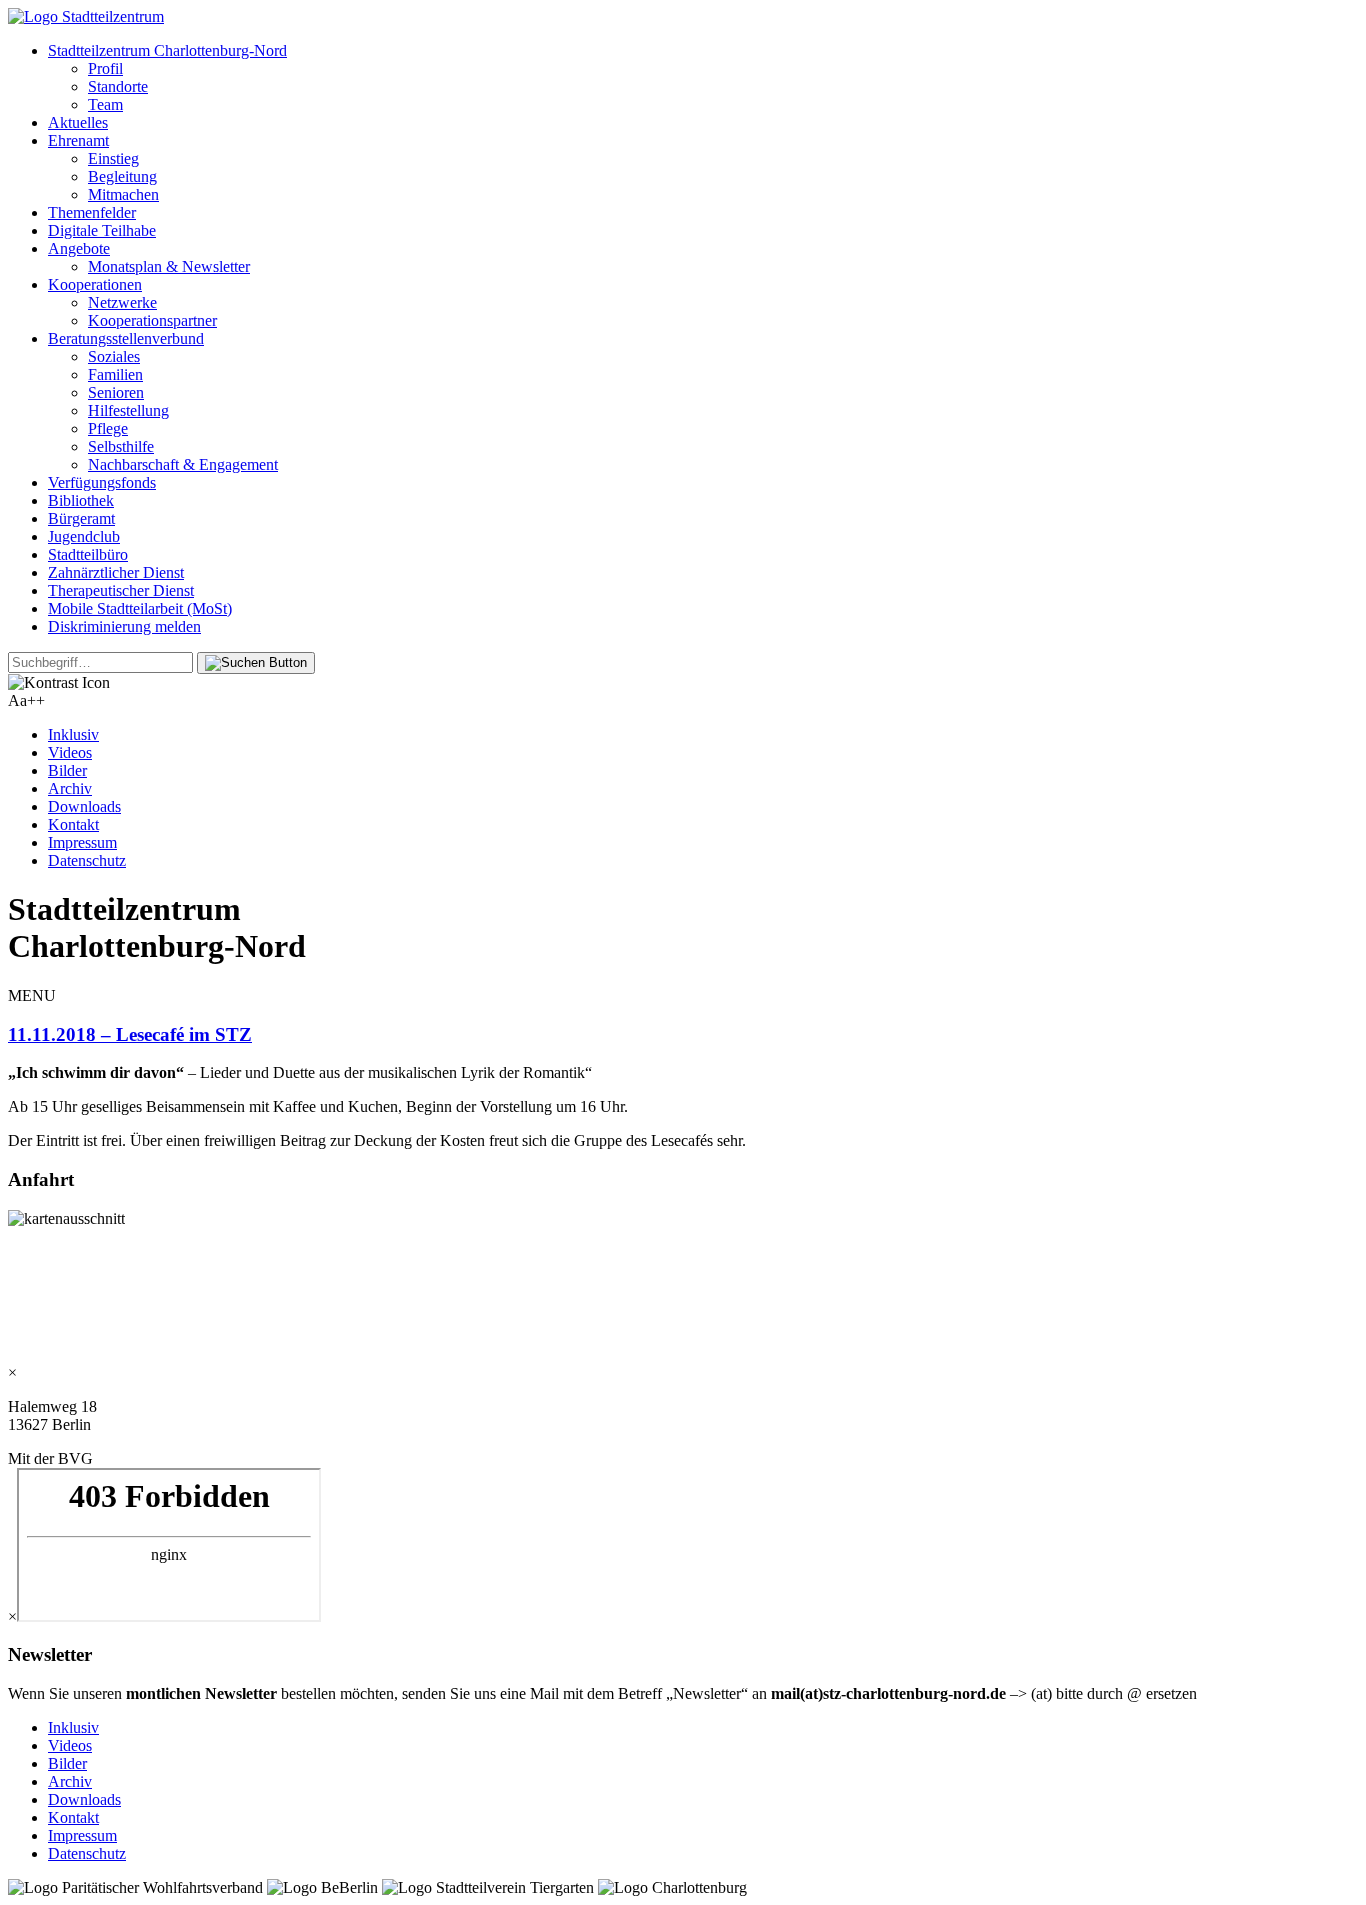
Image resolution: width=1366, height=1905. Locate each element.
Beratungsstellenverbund (126, 338)
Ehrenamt (78, 140)
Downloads (84, 806)
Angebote (79, 248)
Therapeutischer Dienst (121, 590)
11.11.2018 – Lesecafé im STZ (130, 1034)
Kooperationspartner (152, 320)
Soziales (114, 356)
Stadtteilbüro (88, 554)
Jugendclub (84, 536)
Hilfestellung (128, 410)
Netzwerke (122, 302)
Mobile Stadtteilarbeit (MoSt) (140, 608)
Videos (70, 752)
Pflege (108, 428)
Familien (115, 374)
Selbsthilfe (121, 446)
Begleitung (122, 176)
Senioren (116, 392)
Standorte (118, 86)
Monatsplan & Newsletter (169, 266)
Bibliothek (81, 500)
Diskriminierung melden (124, 626)
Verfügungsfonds (102, 482)
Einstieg (113, 158)
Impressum (82, 842)
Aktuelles (78, 122)
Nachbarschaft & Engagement (183, 464)
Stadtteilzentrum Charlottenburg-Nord (167, 50)
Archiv (70, 788)
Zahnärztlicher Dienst (116, 572)
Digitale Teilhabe (102, 230)
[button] (256, 663)
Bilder (67, 770)
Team (105, 104)
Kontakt (73, 824)
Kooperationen (95, 284)
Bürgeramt (81, 518)
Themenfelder (92, 212)
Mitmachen (123, 194)
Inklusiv (73, 734)
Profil (105, 68)
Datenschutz (87, 860)
